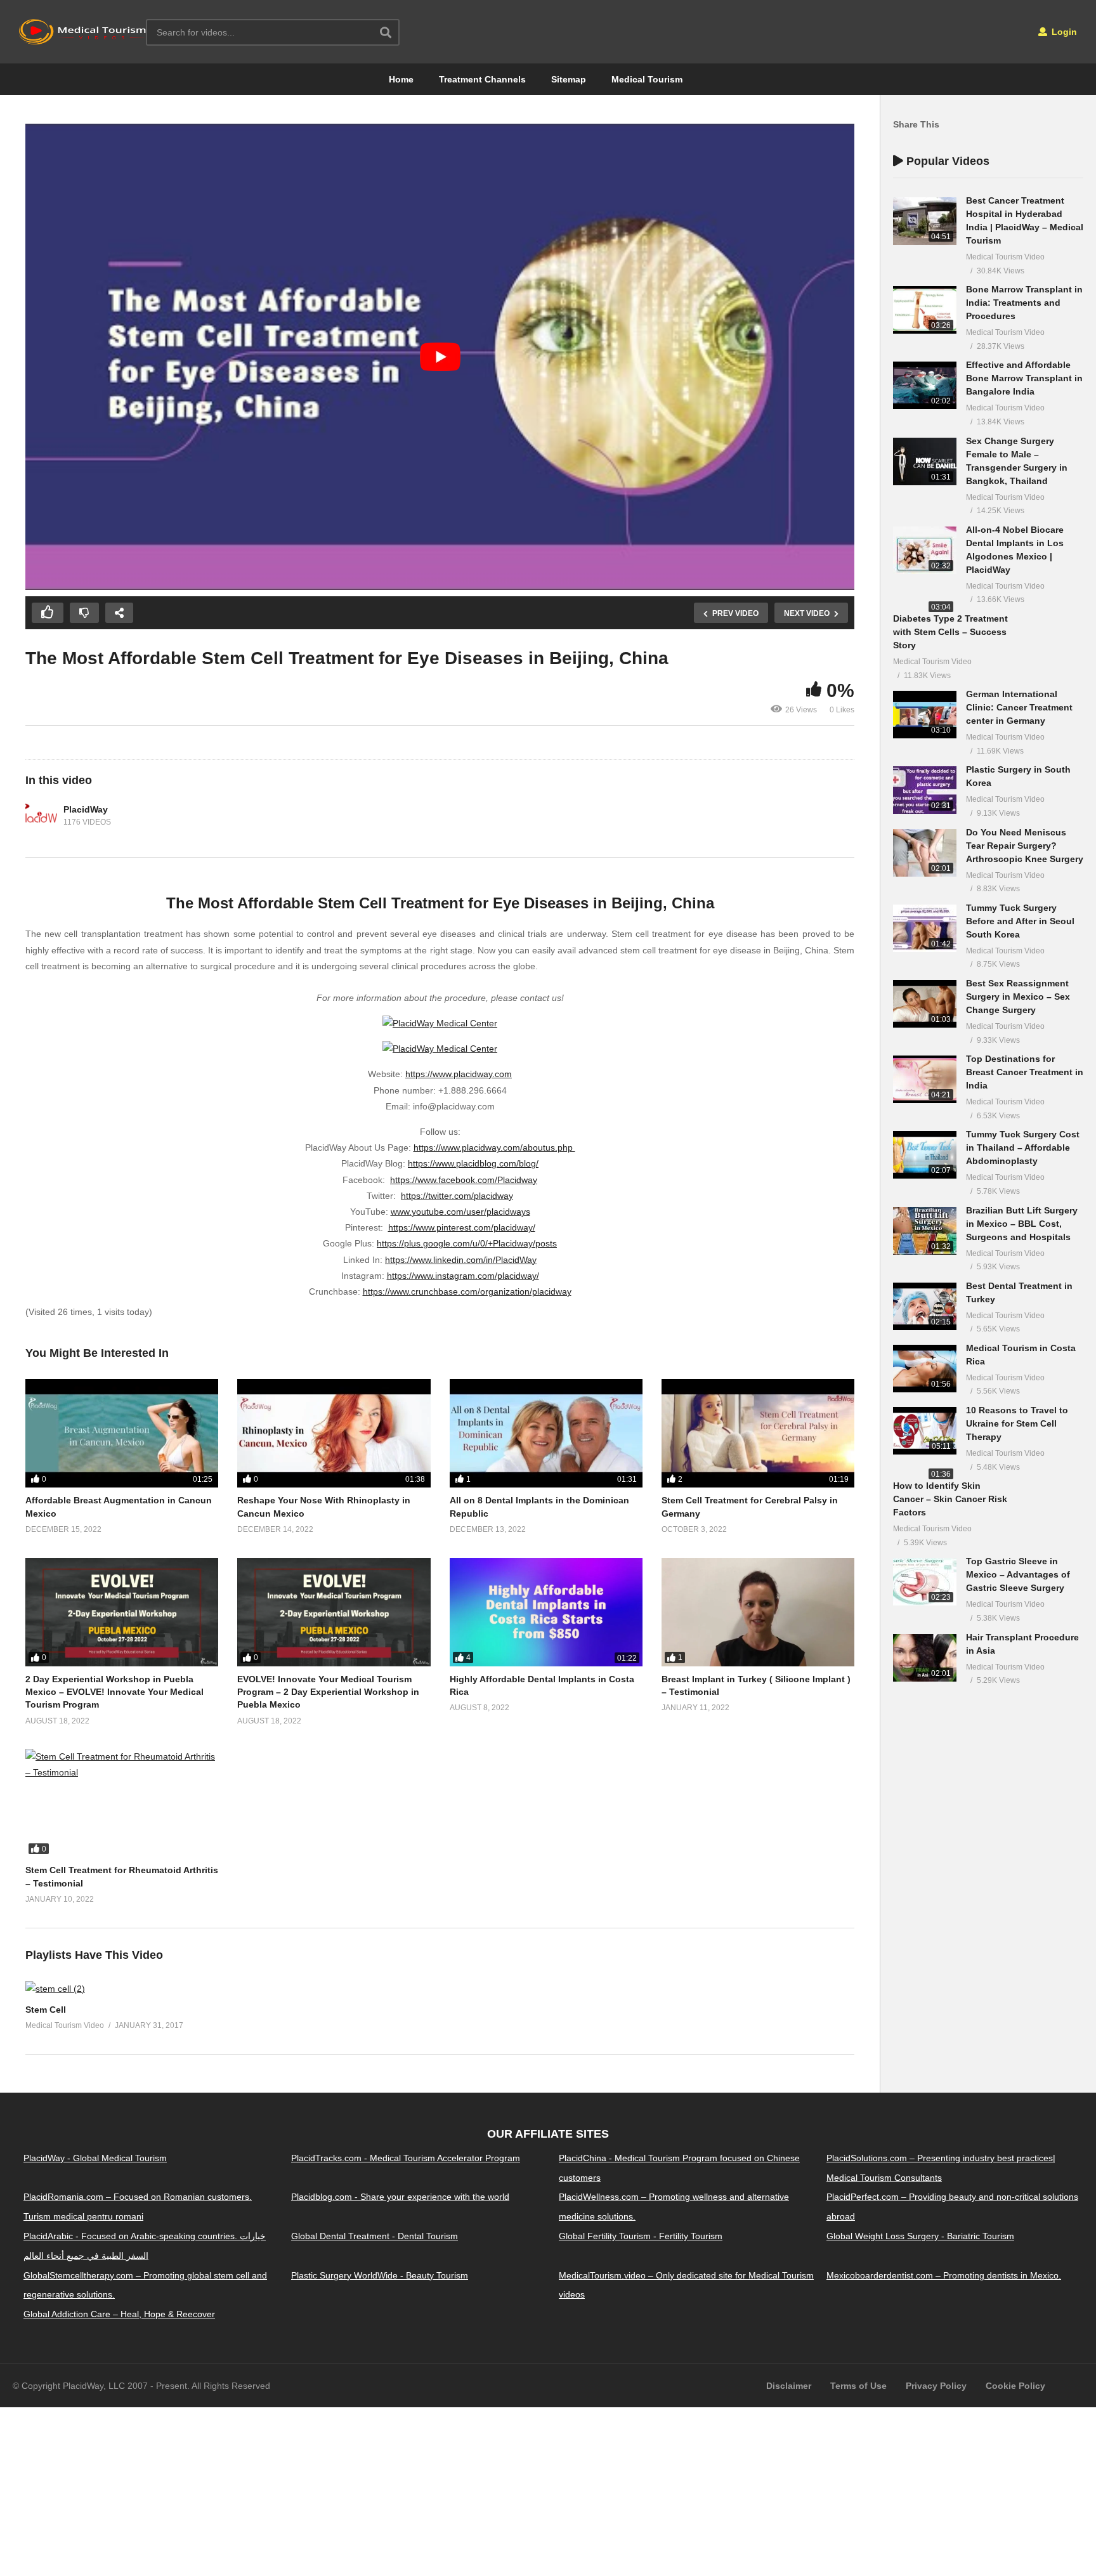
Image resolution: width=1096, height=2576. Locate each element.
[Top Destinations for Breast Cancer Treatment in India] (925, 1079)
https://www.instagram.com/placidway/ (463, 1276)
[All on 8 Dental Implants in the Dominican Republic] (546, 1433)
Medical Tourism (647, 79)
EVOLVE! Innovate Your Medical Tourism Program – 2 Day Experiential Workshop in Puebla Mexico (328, 1692)
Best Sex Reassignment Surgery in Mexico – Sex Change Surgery (1018, 997)
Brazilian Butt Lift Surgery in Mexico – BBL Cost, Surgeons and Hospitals (1022, 1224)
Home (401, 79)
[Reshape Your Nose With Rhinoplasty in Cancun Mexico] (334, 1433)
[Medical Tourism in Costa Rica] (925, 1369)
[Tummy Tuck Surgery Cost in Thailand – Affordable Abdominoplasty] (925, 1155)
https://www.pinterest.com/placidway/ (462, 1227)
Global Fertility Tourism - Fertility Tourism (641, 2236)
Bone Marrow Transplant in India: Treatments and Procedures (1024, 303)
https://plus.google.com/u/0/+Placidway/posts (467, 1243)
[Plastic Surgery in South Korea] (925, 790)
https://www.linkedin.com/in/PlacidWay (461, 1260)
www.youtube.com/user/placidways (460, 1212)
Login (1063, 32)
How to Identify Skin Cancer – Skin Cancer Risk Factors (950, 1499)
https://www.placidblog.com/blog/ (473, 1163)
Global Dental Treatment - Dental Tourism (375, 2236)
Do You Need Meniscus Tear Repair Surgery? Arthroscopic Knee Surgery (1025, 846)
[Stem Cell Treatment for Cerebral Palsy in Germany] (758, 1433)
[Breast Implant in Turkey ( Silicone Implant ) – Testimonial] (758, 1612)
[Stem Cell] (55, 1989)
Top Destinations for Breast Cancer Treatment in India (1025, 1072)
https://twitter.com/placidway (457, 1196)
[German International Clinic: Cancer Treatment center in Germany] (925, 715)
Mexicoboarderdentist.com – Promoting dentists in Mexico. (944, 2275)
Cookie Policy (1015, 2385)
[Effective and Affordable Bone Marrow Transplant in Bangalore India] (925, 385)
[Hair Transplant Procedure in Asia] (925, 1658)
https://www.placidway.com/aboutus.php (494, 1147)
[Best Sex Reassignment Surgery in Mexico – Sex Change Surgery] (925, 1004)
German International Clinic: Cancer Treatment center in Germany (1019, 707)
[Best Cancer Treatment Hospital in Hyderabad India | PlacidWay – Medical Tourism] (925, 221)
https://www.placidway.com (459, 1074)
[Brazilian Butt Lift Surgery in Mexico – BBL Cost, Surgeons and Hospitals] (925, 1231)
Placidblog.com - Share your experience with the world (400, 2197)
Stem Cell (46, 2010)
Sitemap (569, 79)
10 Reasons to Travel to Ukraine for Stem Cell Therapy (1017, 1423)
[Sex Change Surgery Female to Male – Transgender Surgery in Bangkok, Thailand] (925, 461)
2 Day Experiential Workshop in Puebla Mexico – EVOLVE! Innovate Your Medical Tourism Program (114, 1692)
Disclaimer (789, 2385)
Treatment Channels (482, 79)
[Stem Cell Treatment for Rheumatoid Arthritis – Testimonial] (122, 1803)
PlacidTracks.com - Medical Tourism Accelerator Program (406, 2158)
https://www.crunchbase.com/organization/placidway (467, 1291)
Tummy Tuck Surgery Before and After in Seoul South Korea (1020, 921)
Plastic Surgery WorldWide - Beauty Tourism (380, 2275)
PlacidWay (86, 809)
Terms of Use (858, 2385)
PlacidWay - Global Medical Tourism (95, 2158)
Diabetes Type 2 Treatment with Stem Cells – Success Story (950, 632)
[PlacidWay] (41, 816)
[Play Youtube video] (440, 357)
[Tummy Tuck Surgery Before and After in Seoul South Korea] (925, 928)
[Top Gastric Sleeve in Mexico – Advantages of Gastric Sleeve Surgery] (925, 1582)
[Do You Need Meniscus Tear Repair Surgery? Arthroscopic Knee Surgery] (925, 853)
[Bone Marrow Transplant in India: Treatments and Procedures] (925, 310)
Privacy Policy (936, 2385)
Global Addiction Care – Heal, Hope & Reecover (119, 2314)
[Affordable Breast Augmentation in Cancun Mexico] (122, 1433)
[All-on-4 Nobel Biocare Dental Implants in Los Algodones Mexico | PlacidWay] (925, 550)
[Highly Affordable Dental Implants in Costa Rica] (546, 1612)
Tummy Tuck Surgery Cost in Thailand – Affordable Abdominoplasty (1023, 1147)
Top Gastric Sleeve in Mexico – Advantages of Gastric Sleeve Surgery (1018, 1574)
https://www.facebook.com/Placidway (464, 1180)
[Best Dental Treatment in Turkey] (925, 1306)
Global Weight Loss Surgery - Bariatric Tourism (920, 2236)
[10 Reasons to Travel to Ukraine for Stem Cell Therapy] (925, 1431)
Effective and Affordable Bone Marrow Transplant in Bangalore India (1024, 378)
